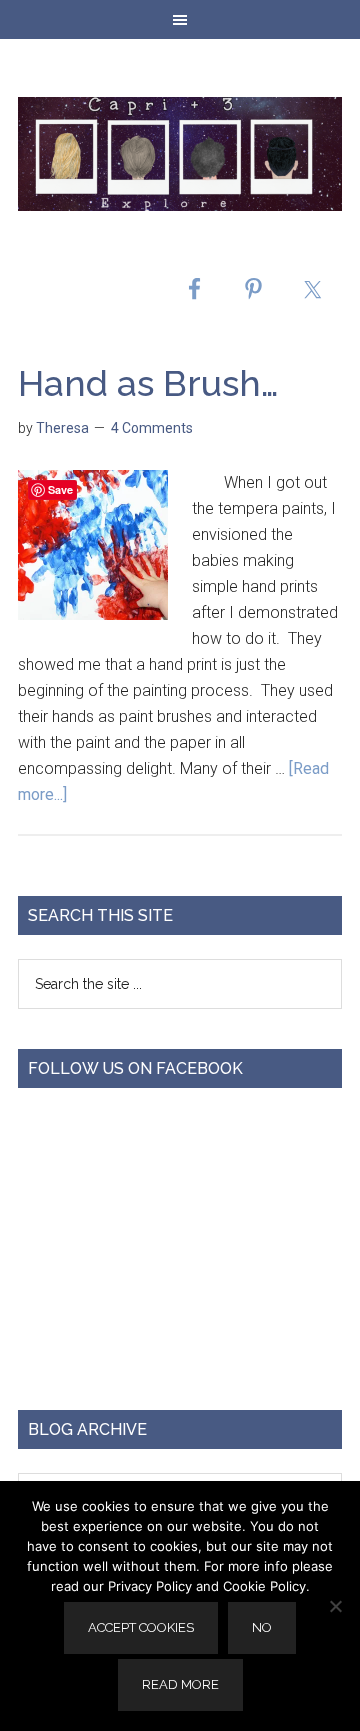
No (262, 1627)
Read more (180, 1684)
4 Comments (152, 428)
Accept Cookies (141, 1627)
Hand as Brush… (148, 383)
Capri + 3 (180, 154)
